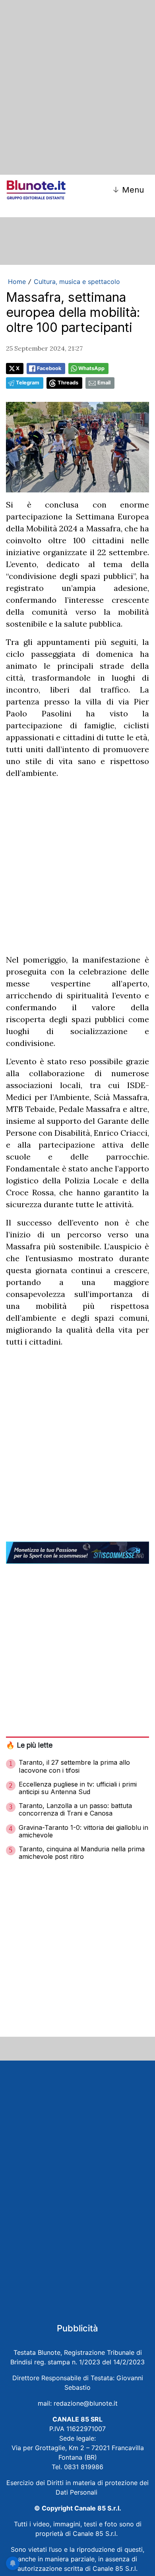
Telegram (28, 383)
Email (104, 383)
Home (17, 282)
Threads (68, 383)
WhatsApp (91, 368)
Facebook (49, 368)
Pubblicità (77, 2328)
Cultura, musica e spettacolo (77, 282)
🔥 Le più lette (29, 1745)
